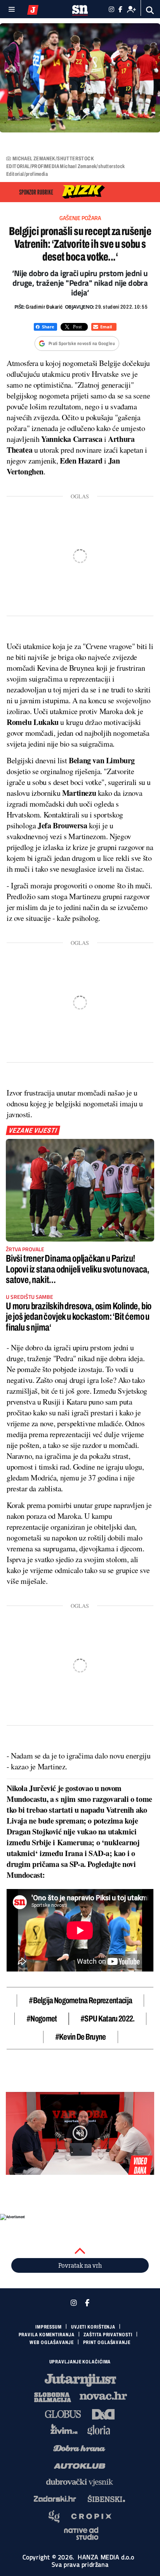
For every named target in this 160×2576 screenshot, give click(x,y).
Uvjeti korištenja (93, 2327)
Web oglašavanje (52, 2342)
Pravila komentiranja (47, 2335)
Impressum (49, 2327)
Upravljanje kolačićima (80, 2362)
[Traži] (150, 10)
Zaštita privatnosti (108, 2335)
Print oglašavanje (107, 2342)
